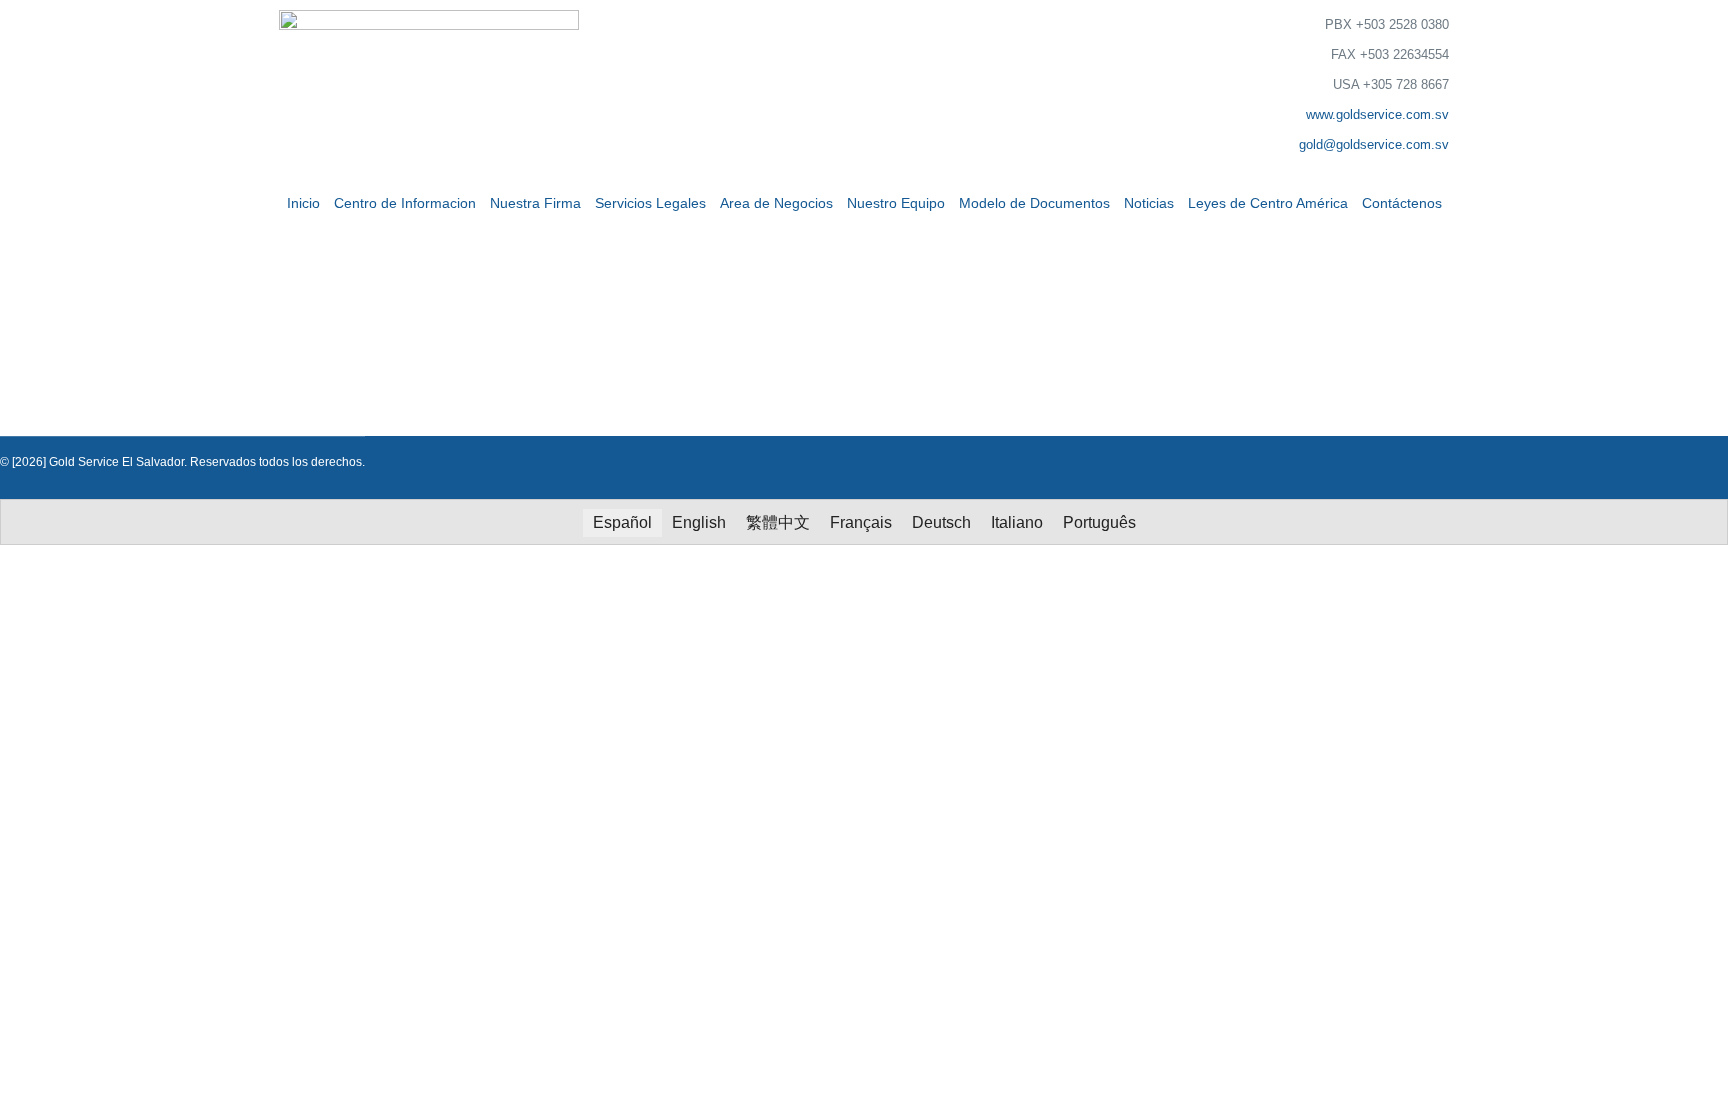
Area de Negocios (776, 203)
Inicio (303, 203)
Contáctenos (1402, 203)
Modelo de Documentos (1034, 203)
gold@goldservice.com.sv (1374, 144)
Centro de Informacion (405, 203)
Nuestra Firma (535, 203)
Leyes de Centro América (1268, 203)
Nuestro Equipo (896, 203)
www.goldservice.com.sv (1377, 114)
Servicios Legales (650, 203)
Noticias (1149, 203)
